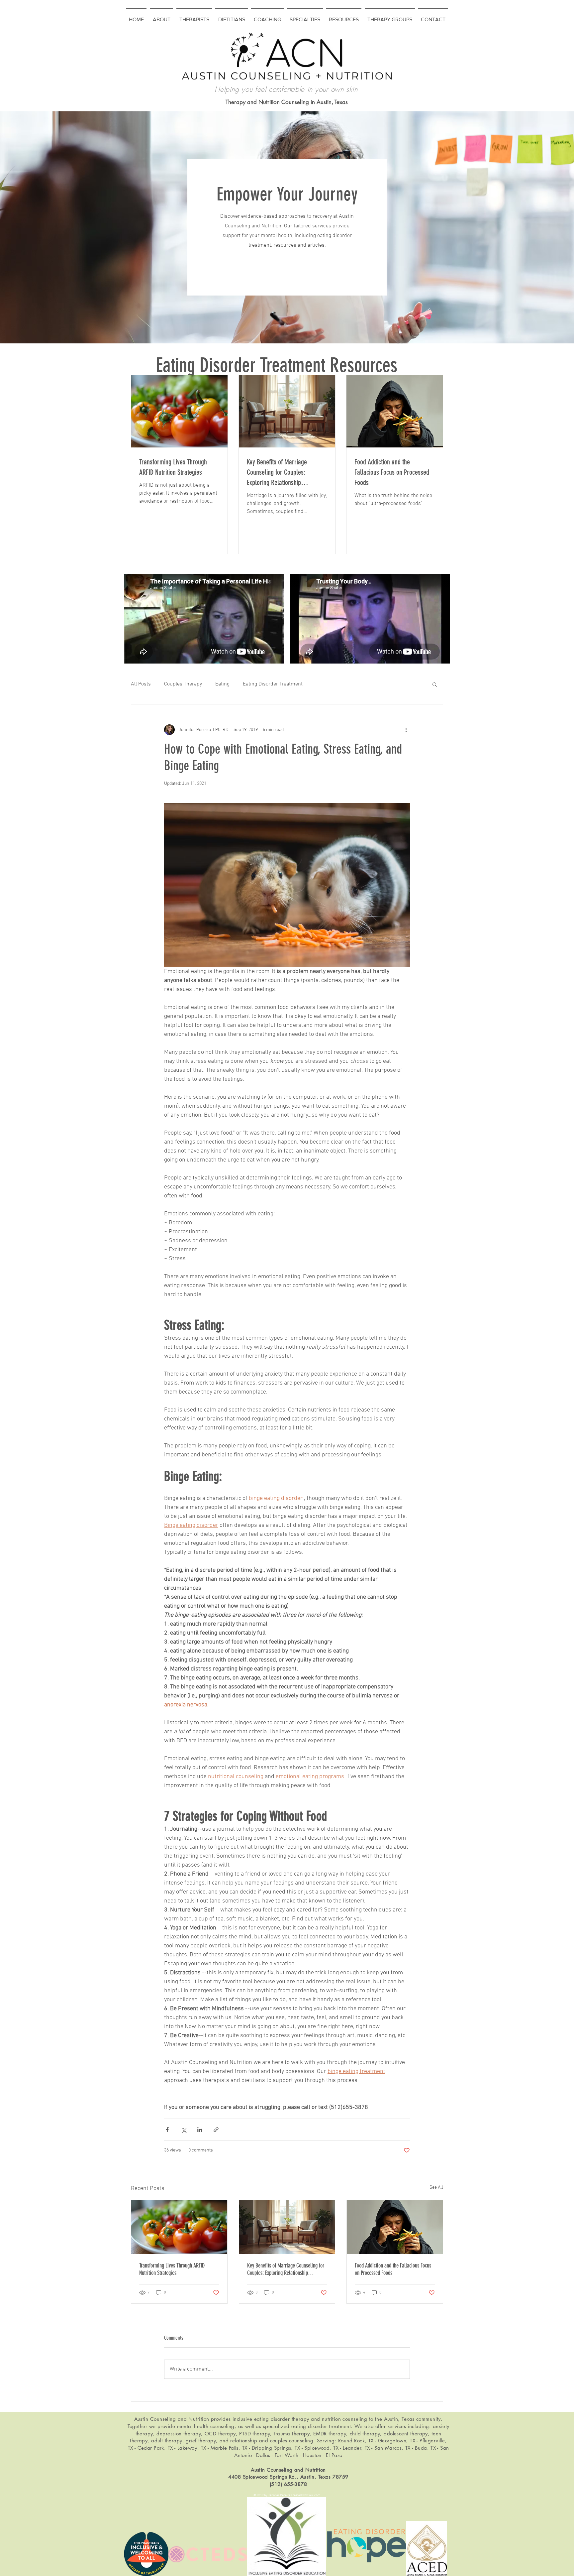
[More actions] (406, 730)
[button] (435, 684)
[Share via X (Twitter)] (184, 2130)
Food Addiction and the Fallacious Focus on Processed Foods (393, 2269)
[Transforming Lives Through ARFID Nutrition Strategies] (179, 2227)
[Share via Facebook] (167, 2130)
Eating (222, 684)
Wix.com (315, 2495)
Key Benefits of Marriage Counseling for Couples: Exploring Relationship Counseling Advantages (286, 2269)
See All (436, 2188)
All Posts (141, 684)
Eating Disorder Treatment (273, 684)
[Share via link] (216, 2130)
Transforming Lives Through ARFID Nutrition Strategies (172, 2269)
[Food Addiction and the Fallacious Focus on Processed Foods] (395, 2227)
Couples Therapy (183, 684)
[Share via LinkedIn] (200, 2130)
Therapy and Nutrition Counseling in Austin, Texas (287, 102)
